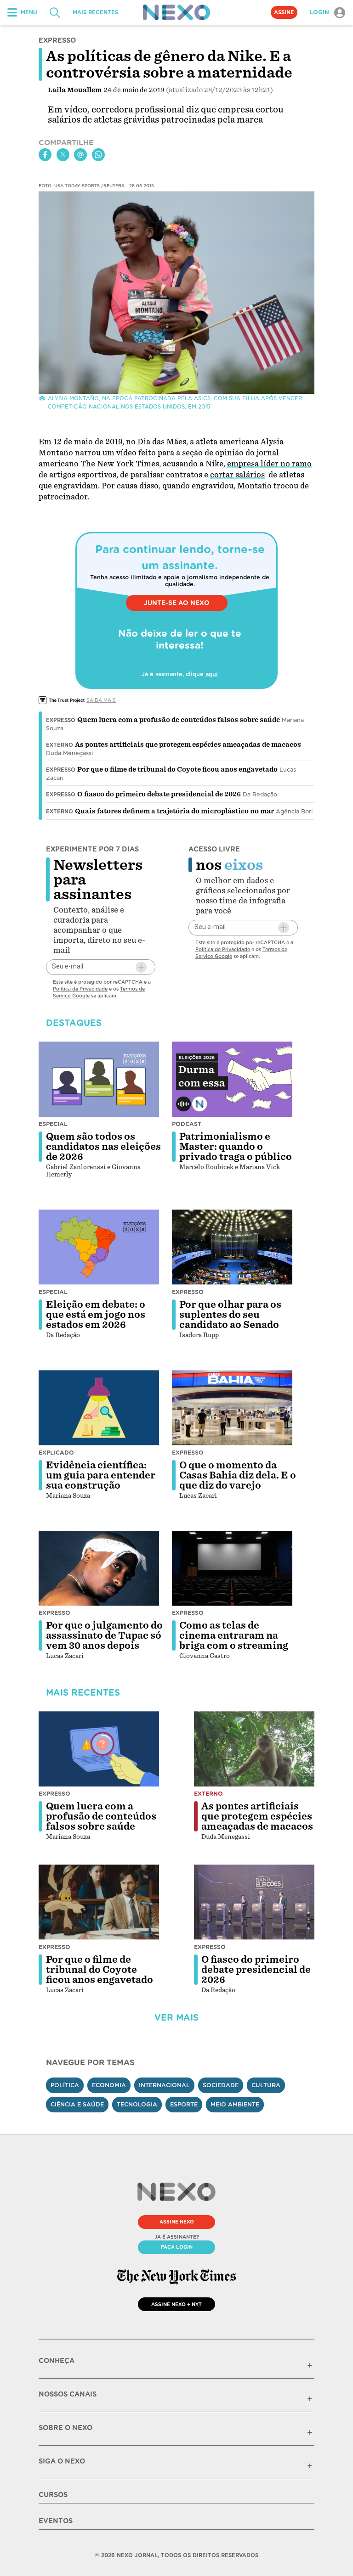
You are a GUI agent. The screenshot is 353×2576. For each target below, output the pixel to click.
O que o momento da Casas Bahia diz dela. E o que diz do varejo (238, 1475)
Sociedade (221, 2085)
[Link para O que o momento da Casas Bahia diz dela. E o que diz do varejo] (232, 1408)
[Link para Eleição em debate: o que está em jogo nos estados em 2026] (99, 1247)
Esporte (184, 2104)
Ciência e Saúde (77, 2104)
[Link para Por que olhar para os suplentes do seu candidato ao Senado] (232, 1247)
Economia (109, 2085)
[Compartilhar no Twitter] (63, 155)
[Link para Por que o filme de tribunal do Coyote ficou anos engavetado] (99, 1902)
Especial (53, 1124)
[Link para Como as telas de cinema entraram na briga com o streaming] (232, 1568)
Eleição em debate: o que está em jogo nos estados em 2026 (96, 1315)
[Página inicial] (176, 12)
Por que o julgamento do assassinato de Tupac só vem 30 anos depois (104, 1635)
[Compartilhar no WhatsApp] (98, 155)
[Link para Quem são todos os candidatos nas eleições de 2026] (99, 1079)
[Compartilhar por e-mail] (80, 155)
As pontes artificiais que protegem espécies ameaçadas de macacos (188, 745)
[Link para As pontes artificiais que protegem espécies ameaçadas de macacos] (254, 1749)
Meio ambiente (235, 2104)
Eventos (56, 2521)
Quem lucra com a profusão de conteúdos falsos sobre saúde (179, 720)
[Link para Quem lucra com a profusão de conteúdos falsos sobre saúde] (99, 1749)
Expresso (61, 720)
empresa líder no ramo (269, 464)
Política (65, 2085)
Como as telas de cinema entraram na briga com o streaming (234, 1635)
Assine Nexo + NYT (176, 2304)
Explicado (56, 1453)
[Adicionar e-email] (141, 967)
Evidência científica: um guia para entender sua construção (101, 1475)
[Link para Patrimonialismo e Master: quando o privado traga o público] (232, 1079)
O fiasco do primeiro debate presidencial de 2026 (159, 794)
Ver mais (176, 2018)
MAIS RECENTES (95, 12)
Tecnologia (137, 2104)
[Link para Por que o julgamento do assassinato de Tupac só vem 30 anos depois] (99, 1568)
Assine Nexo (177, 2222)
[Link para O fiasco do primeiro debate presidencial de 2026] (254, 1902)
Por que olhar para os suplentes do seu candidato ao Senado (230, 1315)
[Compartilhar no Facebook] (45, 155)
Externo (60, 745)
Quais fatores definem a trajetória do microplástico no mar (174, 811)
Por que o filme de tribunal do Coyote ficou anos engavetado (177, 769)
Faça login (177, 2247)
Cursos (53, 2495)
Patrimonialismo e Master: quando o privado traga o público (236, 1147)
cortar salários (237, 475)
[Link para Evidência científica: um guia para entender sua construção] (99, 1408)
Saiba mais (101, 700)
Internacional (164, 2085)
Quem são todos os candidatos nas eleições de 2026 (103, 1147)
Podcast (187, 1124)
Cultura (266, 2085)
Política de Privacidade (80, 989)
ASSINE (284, 12)
